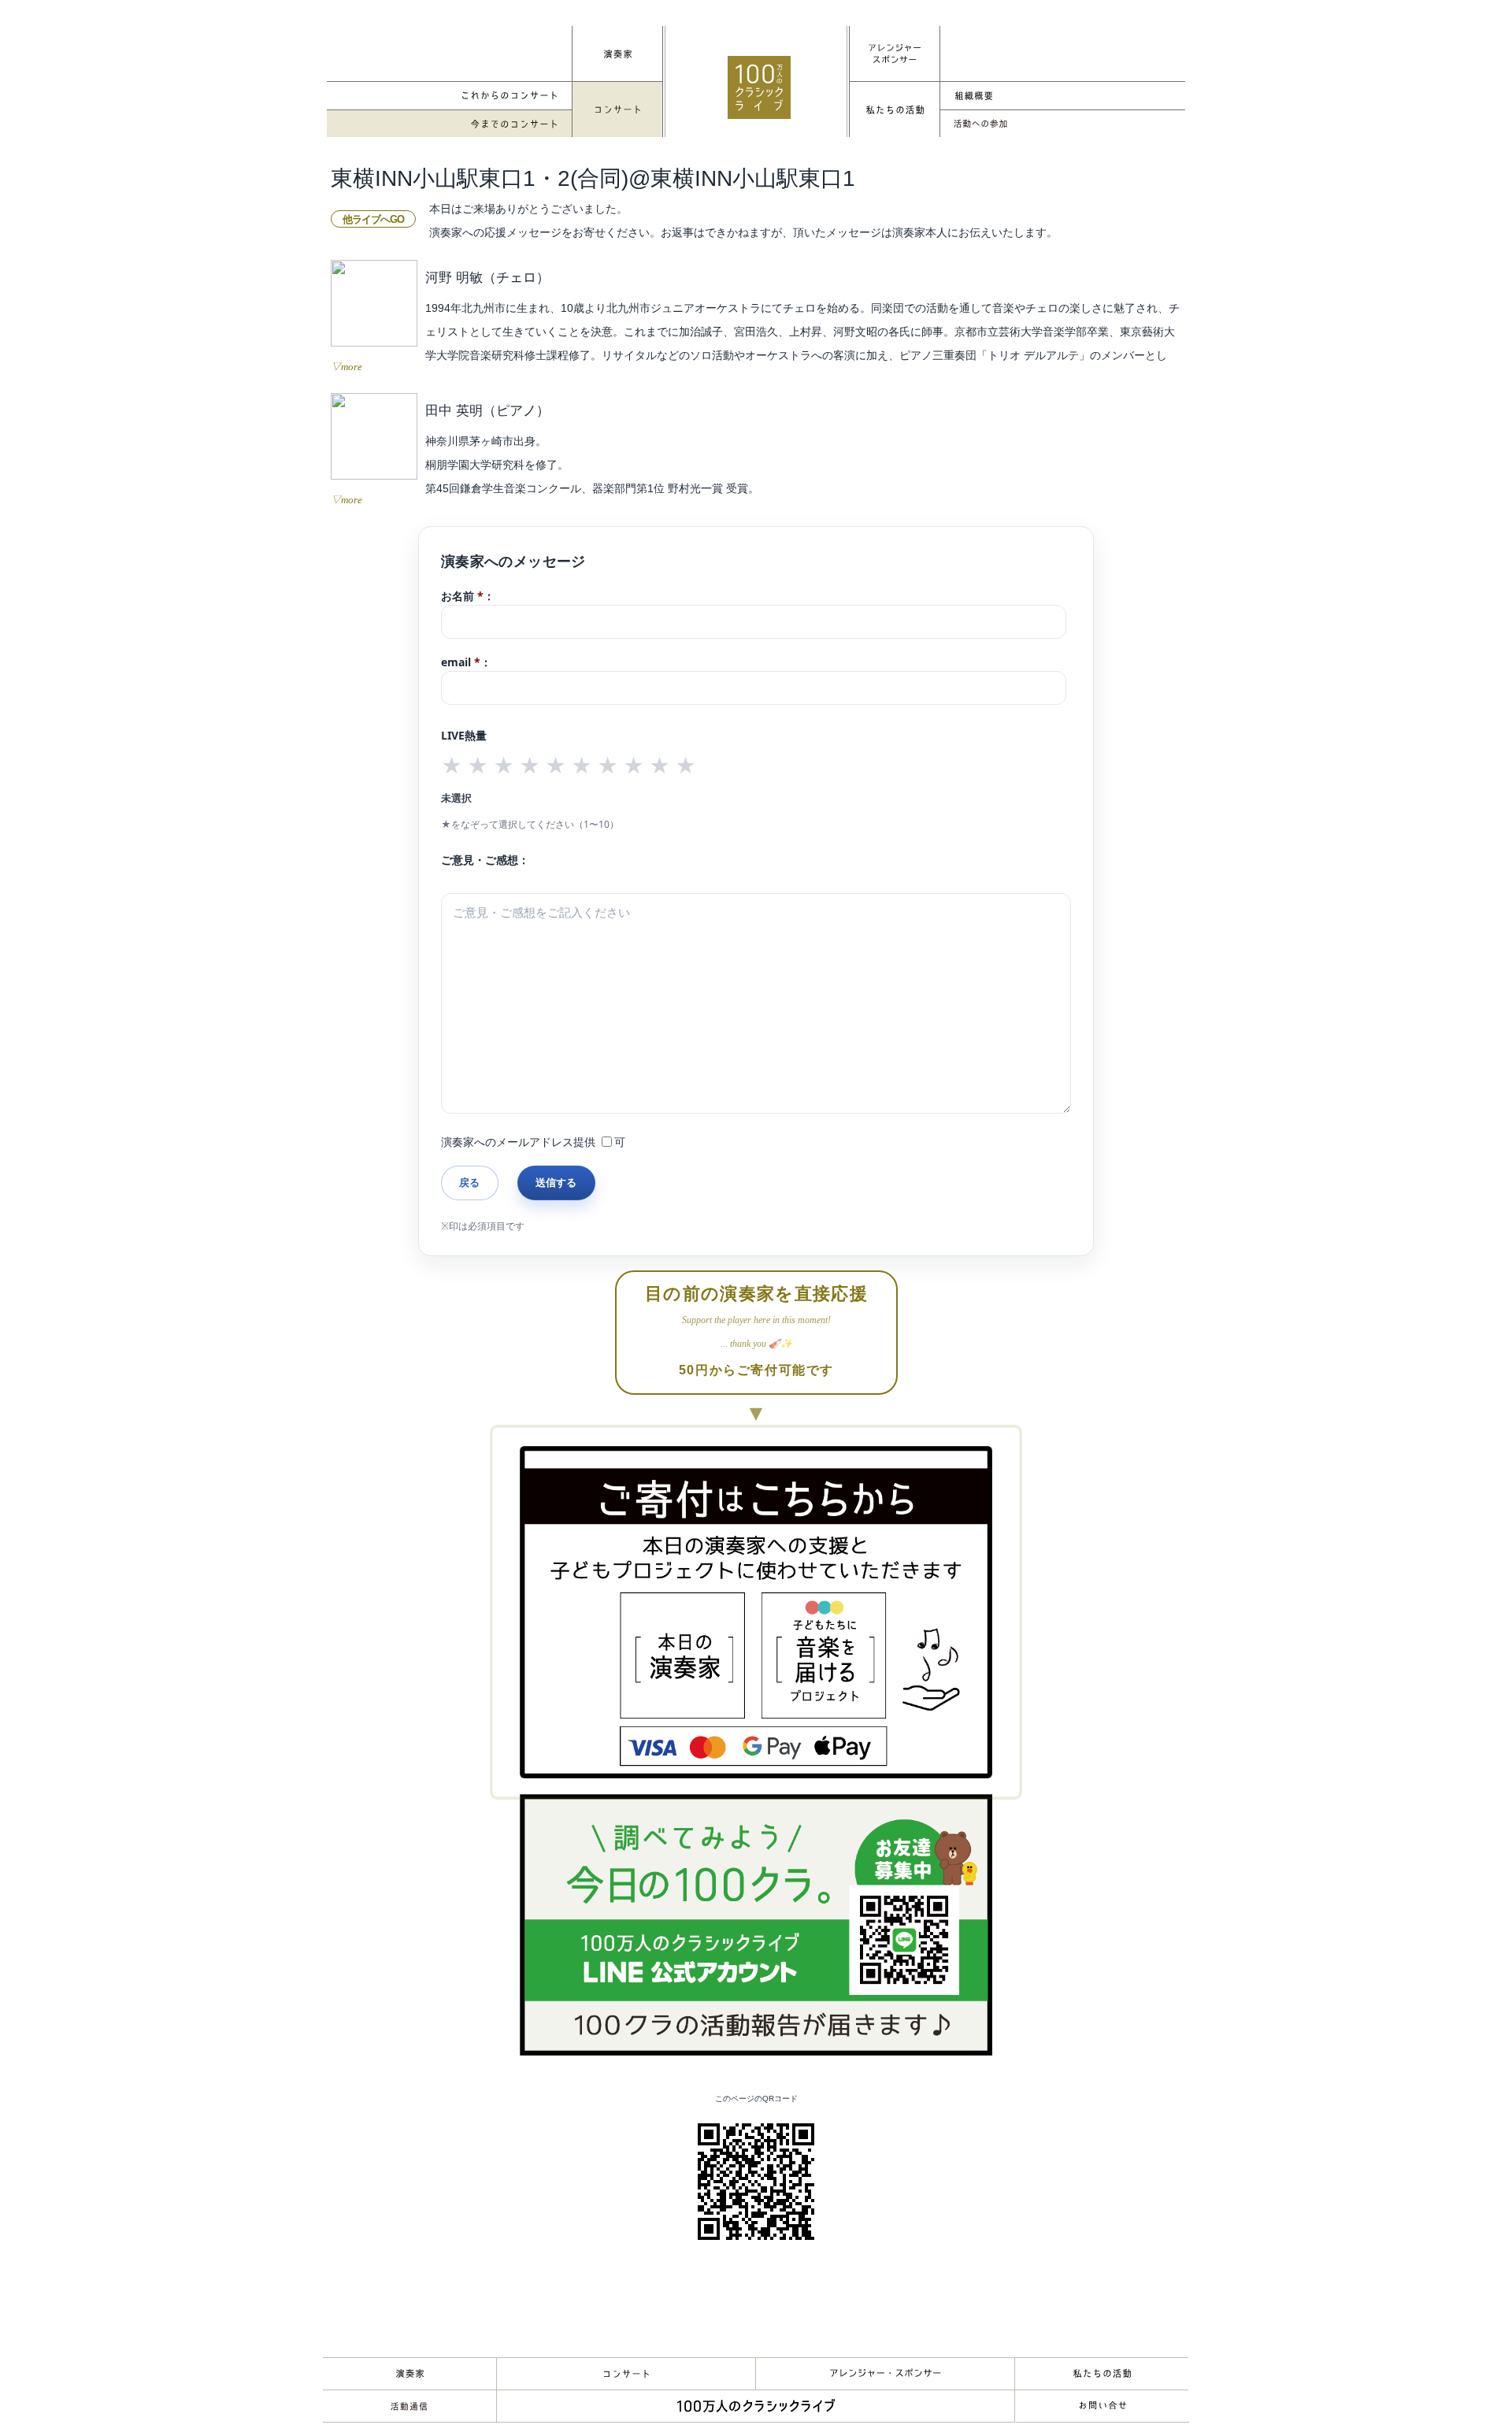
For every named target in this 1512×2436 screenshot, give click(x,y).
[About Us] (895, 109)
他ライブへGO (373, 219)
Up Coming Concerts (450, 96)
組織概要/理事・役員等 (1062, 96)
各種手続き (1062, 124)
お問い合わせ (1102, 2406)
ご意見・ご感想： (485, 860)
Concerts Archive (450, 124)
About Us (1102, 2374)
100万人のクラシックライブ (759, 87)
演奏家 (409, 2374)
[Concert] (617, 109)
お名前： (468, 596)
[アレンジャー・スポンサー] (895, 54)
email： (466, 662)
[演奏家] (617, 54)
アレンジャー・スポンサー (885, 2374)
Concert (626, 2374)
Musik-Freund (409, 2406)
